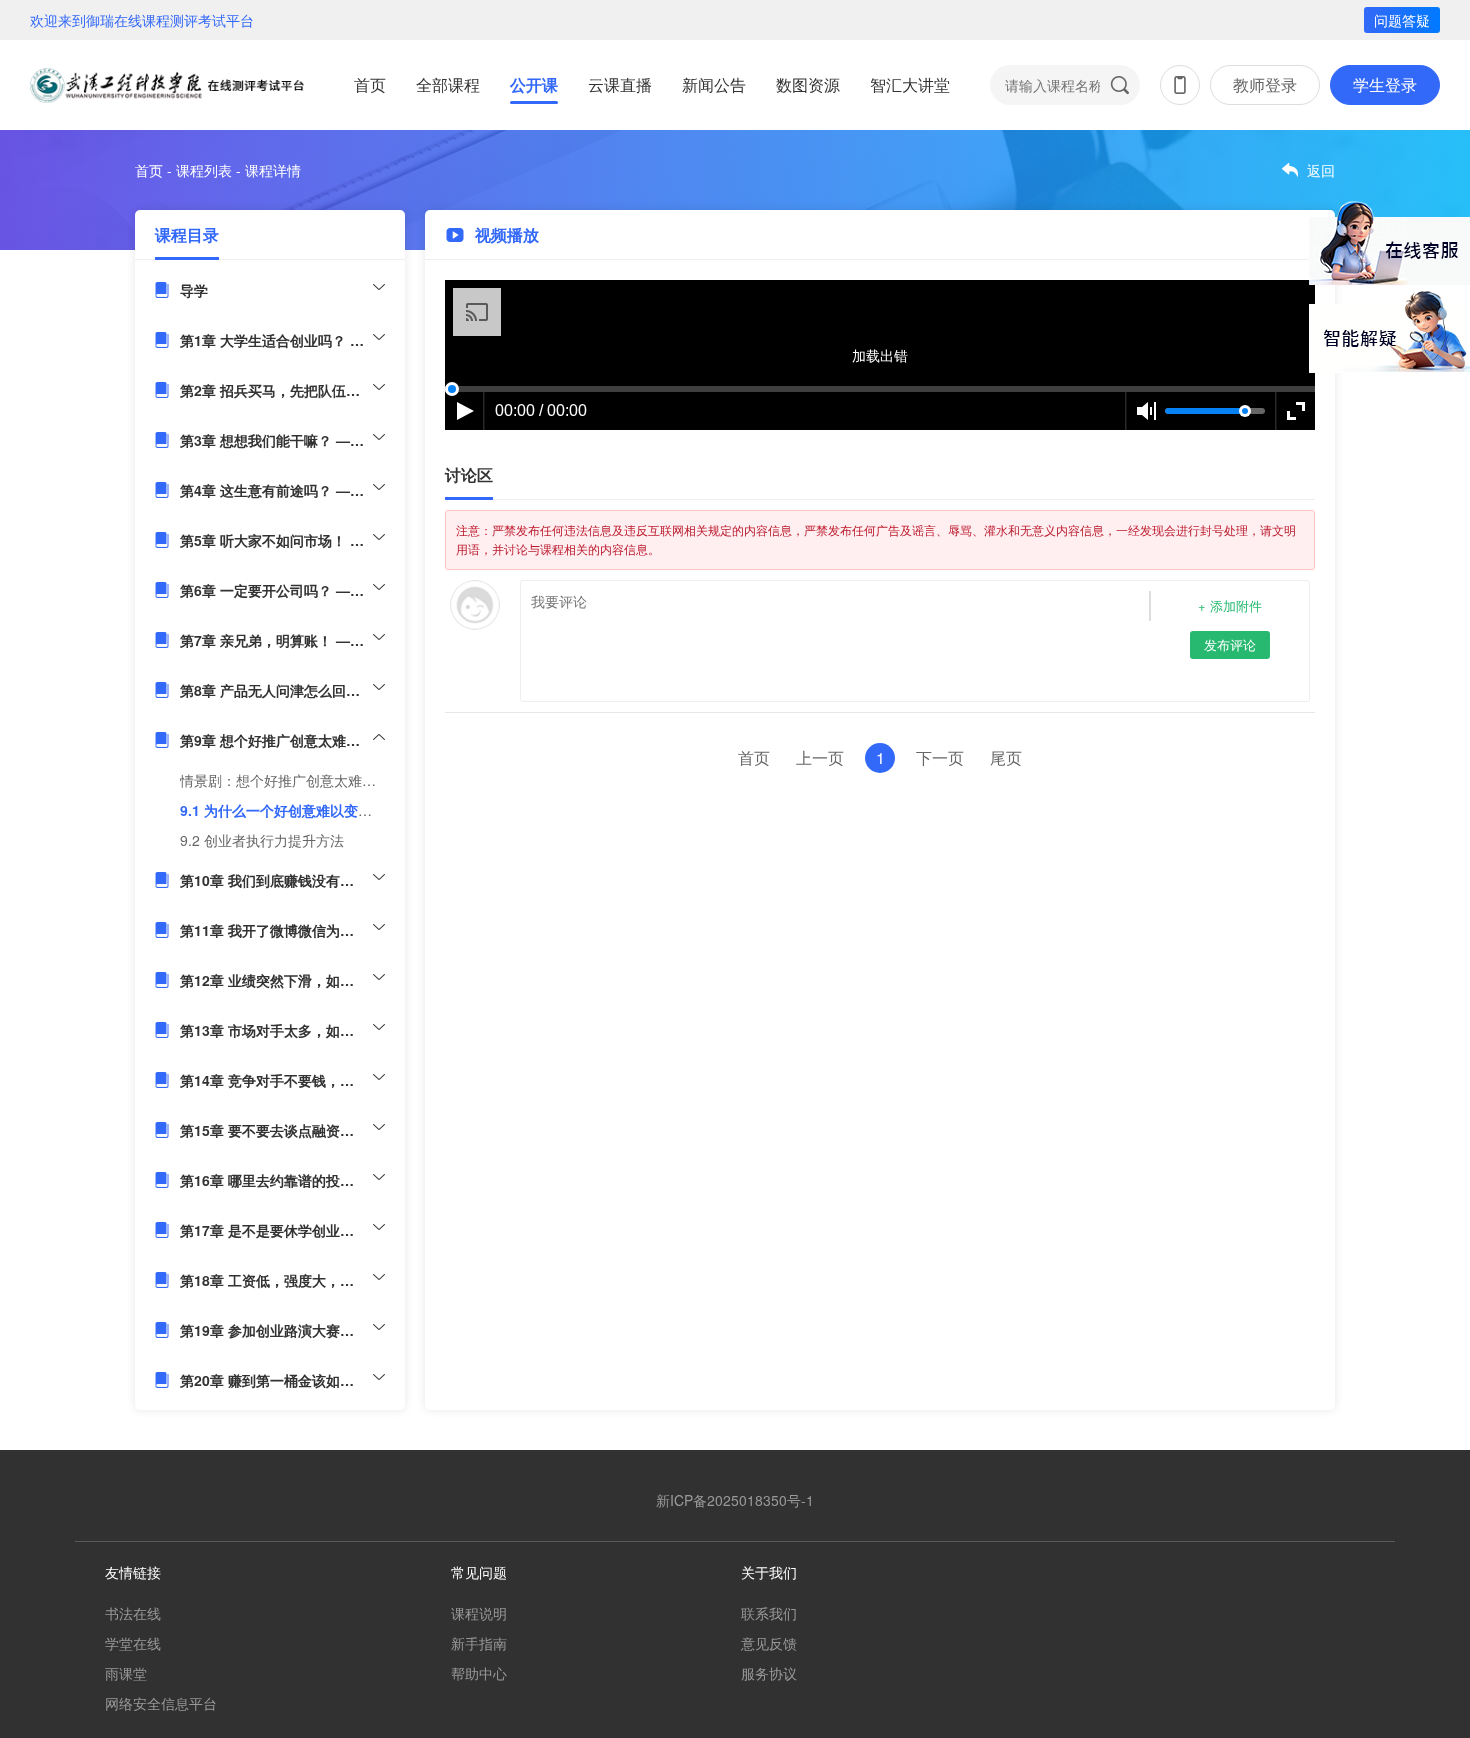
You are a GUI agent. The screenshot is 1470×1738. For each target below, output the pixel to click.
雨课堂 (126, 1673)
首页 (370, 84)
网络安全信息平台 (161, 1703)
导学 (194, 290)
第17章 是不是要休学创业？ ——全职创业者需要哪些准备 (282, 1230)
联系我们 (769, 1613)
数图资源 (808, 84)
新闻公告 (714, 84)
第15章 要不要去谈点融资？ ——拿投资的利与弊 (282, 1130)
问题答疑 (1402, 20)
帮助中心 (479, 1673)
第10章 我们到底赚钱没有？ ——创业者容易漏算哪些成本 (282, 880)
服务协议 (769, 1673)
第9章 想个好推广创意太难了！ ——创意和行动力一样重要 (282, 740)
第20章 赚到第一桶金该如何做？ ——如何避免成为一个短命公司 (282, 1380)
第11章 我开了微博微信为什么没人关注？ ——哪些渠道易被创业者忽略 (282, 930)
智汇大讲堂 (910, 84)
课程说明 (479, 1613)
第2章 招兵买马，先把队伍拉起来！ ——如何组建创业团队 (282, 390)
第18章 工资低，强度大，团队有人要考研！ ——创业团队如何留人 (282, 1280)
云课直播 (620, 84)
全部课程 (448, 84)
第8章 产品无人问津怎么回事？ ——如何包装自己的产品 (282, 690)
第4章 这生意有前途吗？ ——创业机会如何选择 (282, 490)
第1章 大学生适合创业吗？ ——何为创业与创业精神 (282, 340)
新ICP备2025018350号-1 (735, 1500)
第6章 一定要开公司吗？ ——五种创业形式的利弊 (282, 590)
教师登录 (1265, 84)
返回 (1321, 170)
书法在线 (133, 1613)
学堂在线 (133, 1643)
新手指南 (479, 1643)
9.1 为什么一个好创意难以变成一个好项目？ (318, 810)
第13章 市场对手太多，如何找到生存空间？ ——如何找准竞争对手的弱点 (282, 1030)
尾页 (1006, 757)
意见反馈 (769, 1643)
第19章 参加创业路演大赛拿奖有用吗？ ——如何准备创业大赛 (282, 1330)
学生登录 (1385, 84)
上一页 (820, 757)
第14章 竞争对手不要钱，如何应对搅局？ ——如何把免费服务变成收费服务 (282, 1080)
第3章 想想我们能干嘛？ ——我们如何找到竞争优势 (282, 440)
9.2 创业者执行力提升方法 (262, 840)
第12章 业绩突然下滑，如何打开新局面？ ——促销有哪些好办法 (282, 980)
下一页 (940, 757)
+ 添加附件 (1230, 605)
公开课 (534, 84)
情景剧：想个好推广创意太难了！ (285, 780)
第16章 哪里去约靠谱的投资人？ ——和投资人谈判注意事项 (282, 1180)
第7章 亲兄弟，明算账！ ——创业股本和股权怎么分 (282, 640)
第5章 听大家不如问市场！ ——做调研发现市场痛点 (282, 540)
